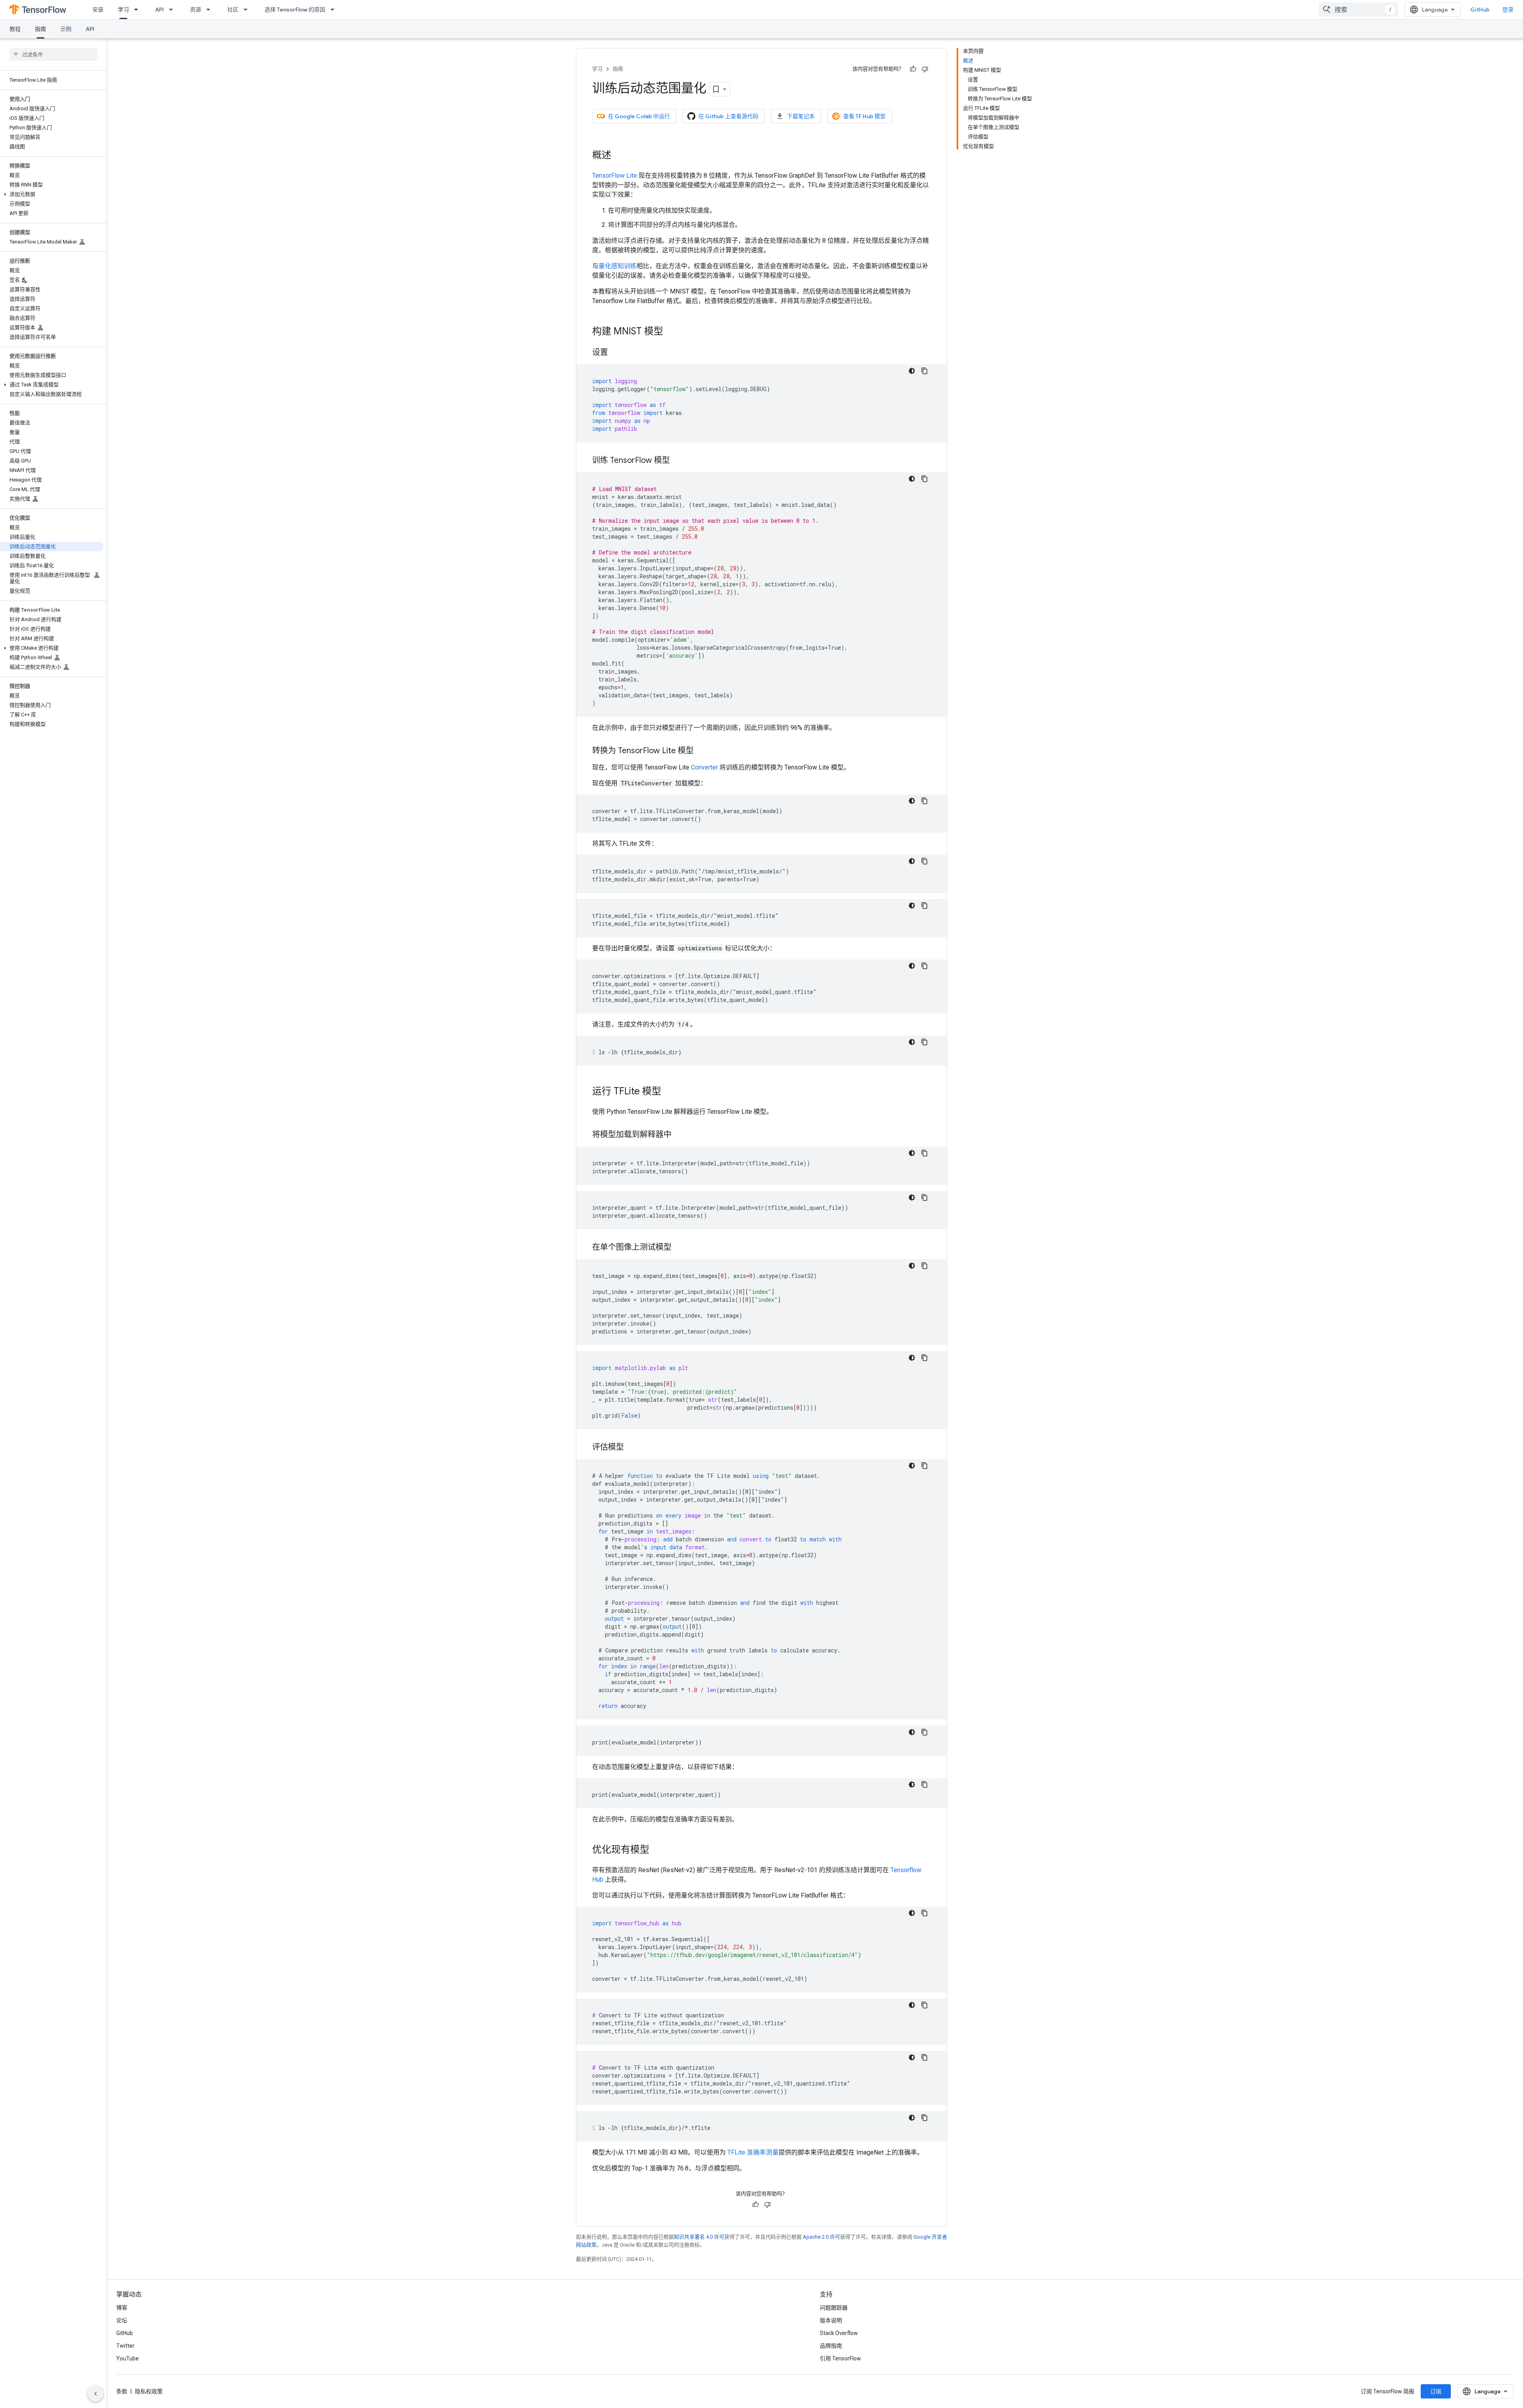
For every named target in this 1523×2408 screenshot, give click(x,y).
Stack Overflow (839, 2333)
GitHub (1480, 10)
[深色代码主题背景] (912, 371)
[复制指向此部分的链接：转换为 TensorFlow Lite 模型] (702, 751)
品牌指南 (831, 2346)
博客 (122, 2308)
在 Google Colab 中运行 (639, 116)
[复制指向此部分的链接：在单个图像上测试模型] (679, 1248)
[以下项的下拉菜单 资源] (211, 10)
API (159, 10)
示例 (66, 29)
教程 (15, 29)
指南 (40, 29)
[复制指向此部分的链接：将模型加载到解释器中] (679, 1135)
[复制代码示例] (925, 371)
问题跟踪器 (834, 2308)
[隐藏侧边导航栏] (96, 2394)
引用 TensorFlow (840, 2358)
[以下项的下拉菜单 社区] (248, 10)
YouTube (128, 2358)
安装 (98, 10)
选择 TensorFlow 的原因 (295, 10)
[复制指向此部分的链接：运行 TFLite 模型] (669, 1092)
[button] (52, 194)
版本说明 (831, 2320)
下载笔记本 (801, 116)
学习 (123, 10)
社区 (233, 10)
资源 (196, 10)
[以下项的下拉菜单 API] (173, 10)
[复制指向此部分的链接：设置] (616, 353)
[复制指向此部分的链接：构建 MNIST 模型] (671, 332)
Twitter (125, 2346)
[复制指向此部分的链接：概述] (619, 156)
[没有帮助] (925, 69)
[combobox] (1358, 10)
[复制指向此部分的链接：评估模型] (632, 1448)
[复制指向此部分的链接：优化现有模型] (657, 1850)
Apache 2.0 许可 (821, 2237)
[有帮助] (913, 69)
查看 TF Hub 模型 (864, 116)
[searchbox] (53, 54)
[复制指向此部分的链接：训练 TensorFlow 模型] (678, 461)
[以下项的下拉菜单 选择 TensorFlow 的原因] (335, 10)
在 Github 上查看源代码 (728, 116)
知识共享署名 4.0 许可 (699, 2237)
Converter (704, 767)
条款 (122, 2391)
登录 (1508, 10)
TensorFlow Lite (615, 176)
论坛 (122, 2320)
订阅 (1436, 2391)
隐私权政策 (149, 2391)
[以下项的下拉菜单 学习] (138, 10)
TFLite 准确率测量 (753, 2152)
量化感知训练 (618, 266)
